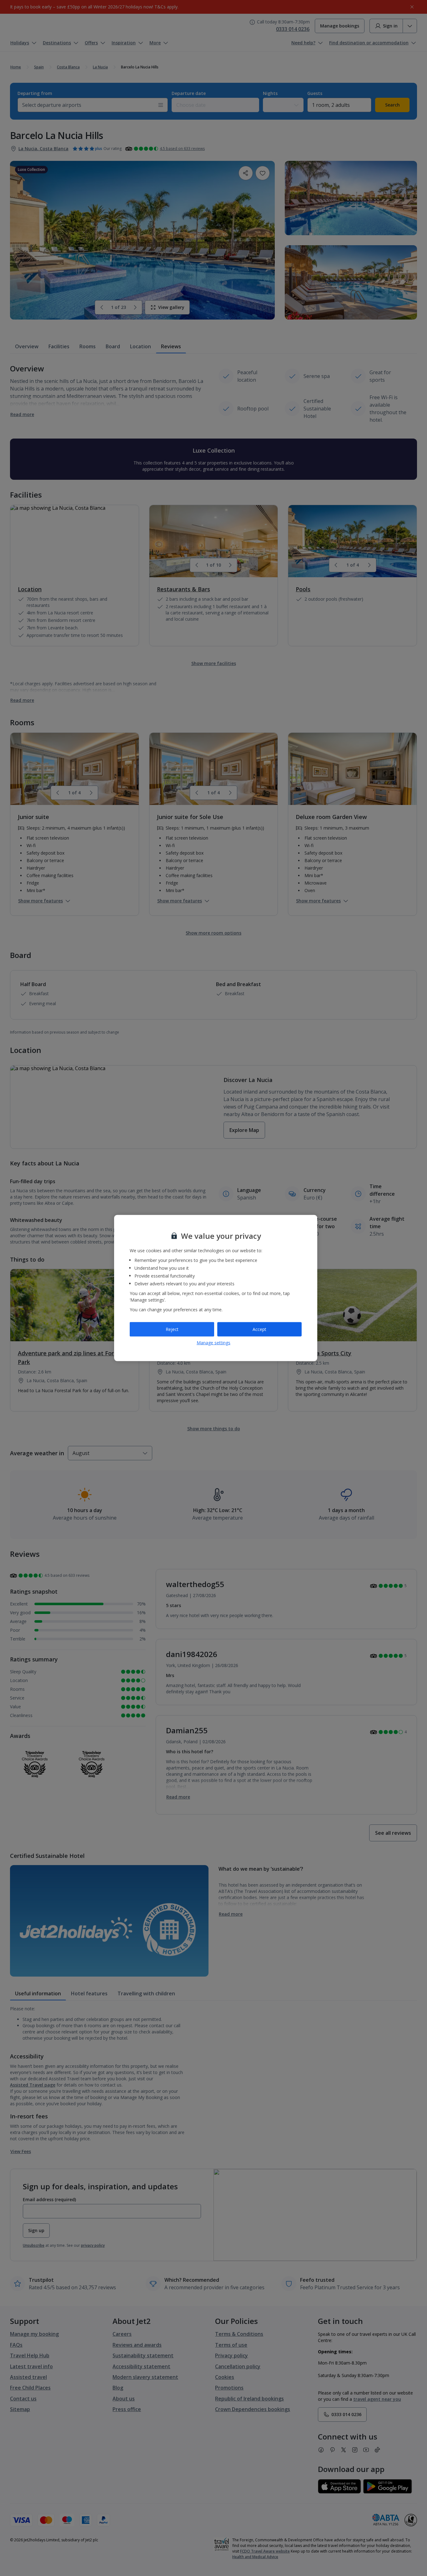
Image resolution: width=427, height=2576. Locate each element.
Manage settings (213, 1342)
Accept (259, 1329)
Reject (172, 1329)
